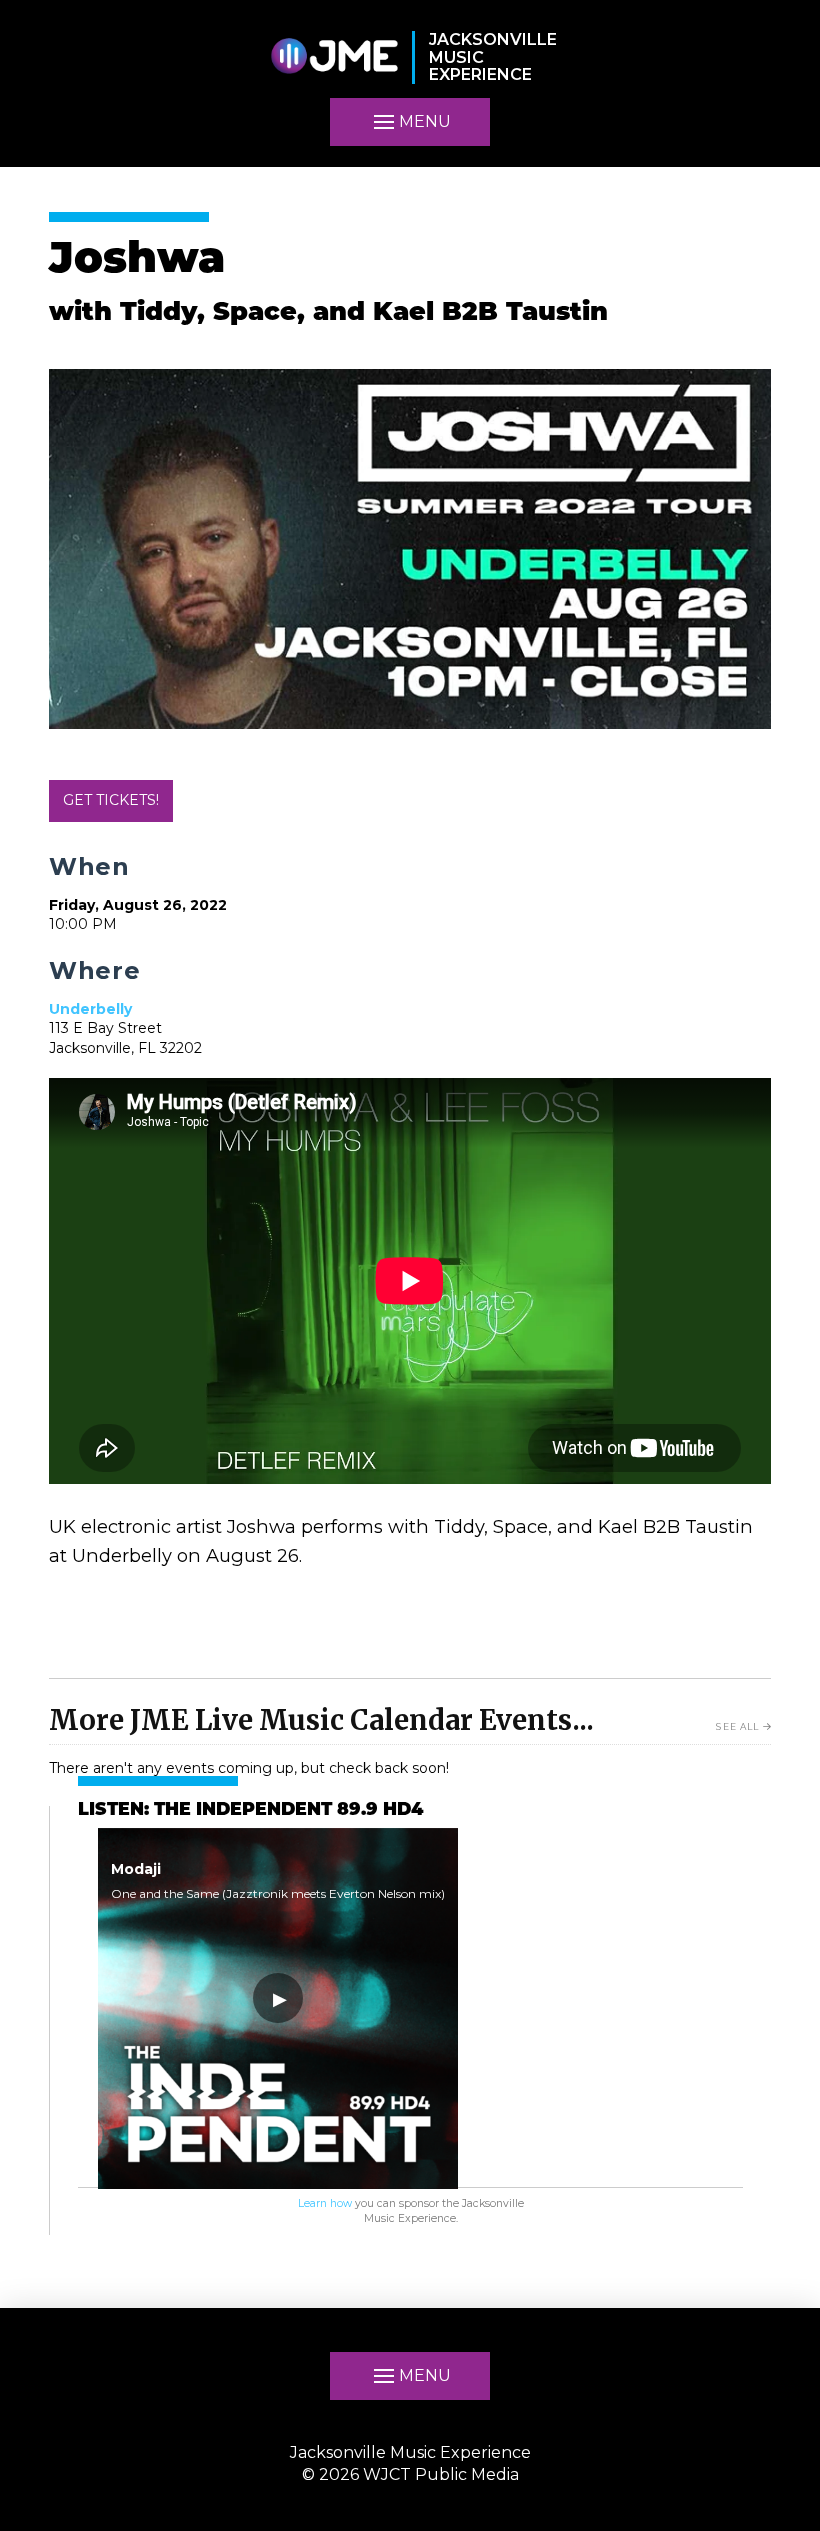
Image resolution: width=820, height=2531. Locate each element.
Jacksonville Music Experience (410, 2452)
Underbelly (90, 1009)
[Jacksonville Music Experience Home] (334, 57)
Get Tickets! (111, 800)
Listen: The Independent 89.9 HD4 (250, 1810)
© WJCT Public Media (410, 2474)
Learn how (325, 2203)
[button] (410, 2376)
